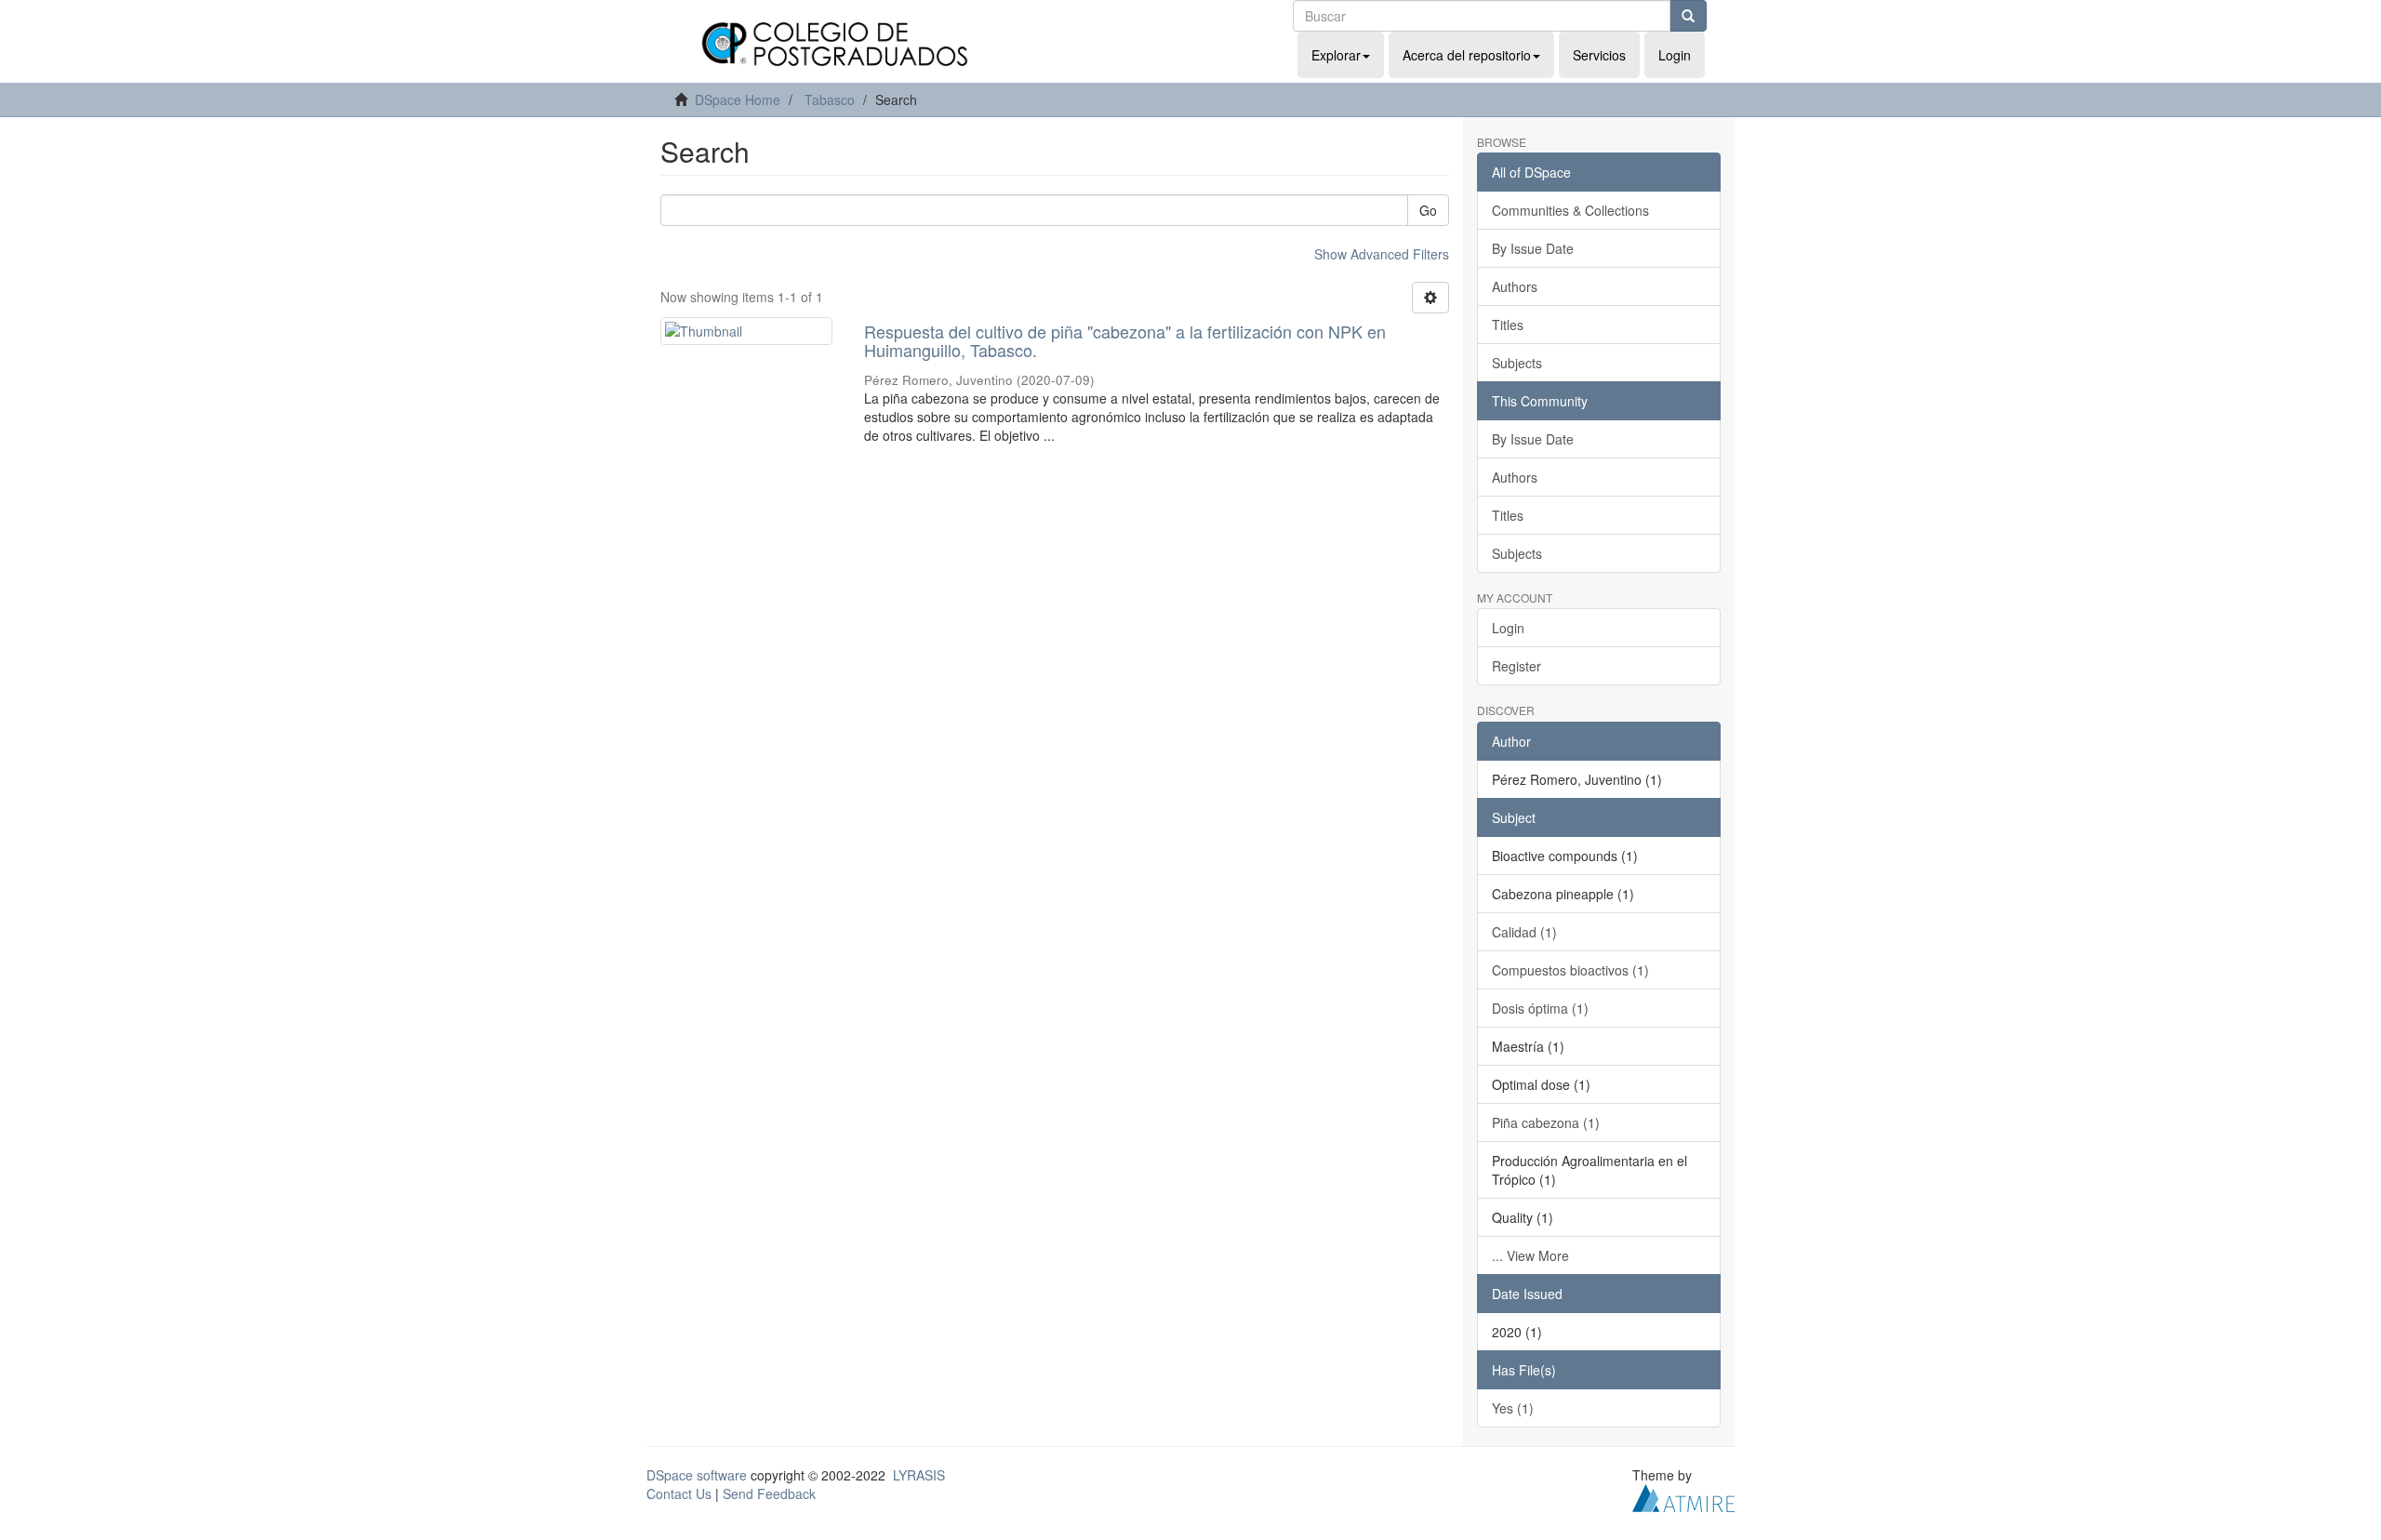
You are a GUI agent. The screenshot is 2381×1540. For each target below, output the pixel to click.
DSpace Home (738, 100)
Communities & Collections (1570, 210)
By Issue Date (1533, 248)
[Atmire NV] (1683, 1495)
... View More (1530, 1255)
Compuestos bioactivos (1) (1570, 970)
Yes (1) (1513, 1408)
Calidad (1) (1524, 932)
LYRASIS (919, 1475)
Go (1428, 210)
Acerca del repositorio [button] (1467, 55)
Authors (1515, 286)
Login (1508, 628)
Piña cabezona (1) (1546, 1122)
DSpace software (697, 1475)
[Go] (1688, 16)
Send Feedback (769, 1494)
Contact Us (679, 1494)
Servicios (1599, 55)
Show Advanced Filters (1382, 254)
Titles (1508, 325)
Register (1516, 666)
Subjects (1517, 363)
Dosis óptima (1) (1540, 1008)
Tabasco (830, 100)
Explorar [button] (1336, 55)
